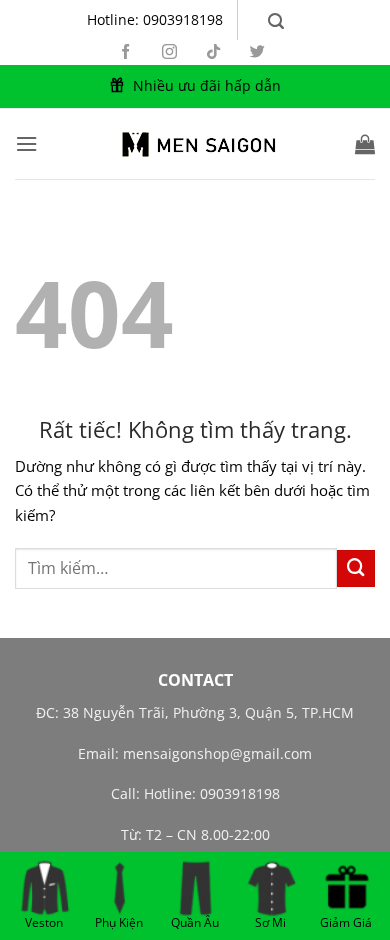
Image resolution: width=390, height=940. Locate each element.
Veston (44, 920)
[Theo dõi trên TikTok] (213, 52)
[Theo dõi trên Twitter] (257, 52)
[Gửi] (356, 569)
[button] (276, 21)
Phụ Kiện (119, 920)
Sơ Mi (270, 920)
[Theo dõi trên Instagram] (169, 52)
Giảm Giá (346, 920)
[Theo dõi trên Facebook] (125, 52)
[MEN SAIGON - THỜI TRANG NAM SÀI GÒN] (195, 144)
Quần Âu (195, 920)
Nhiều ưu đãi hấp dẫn (207, 85)
